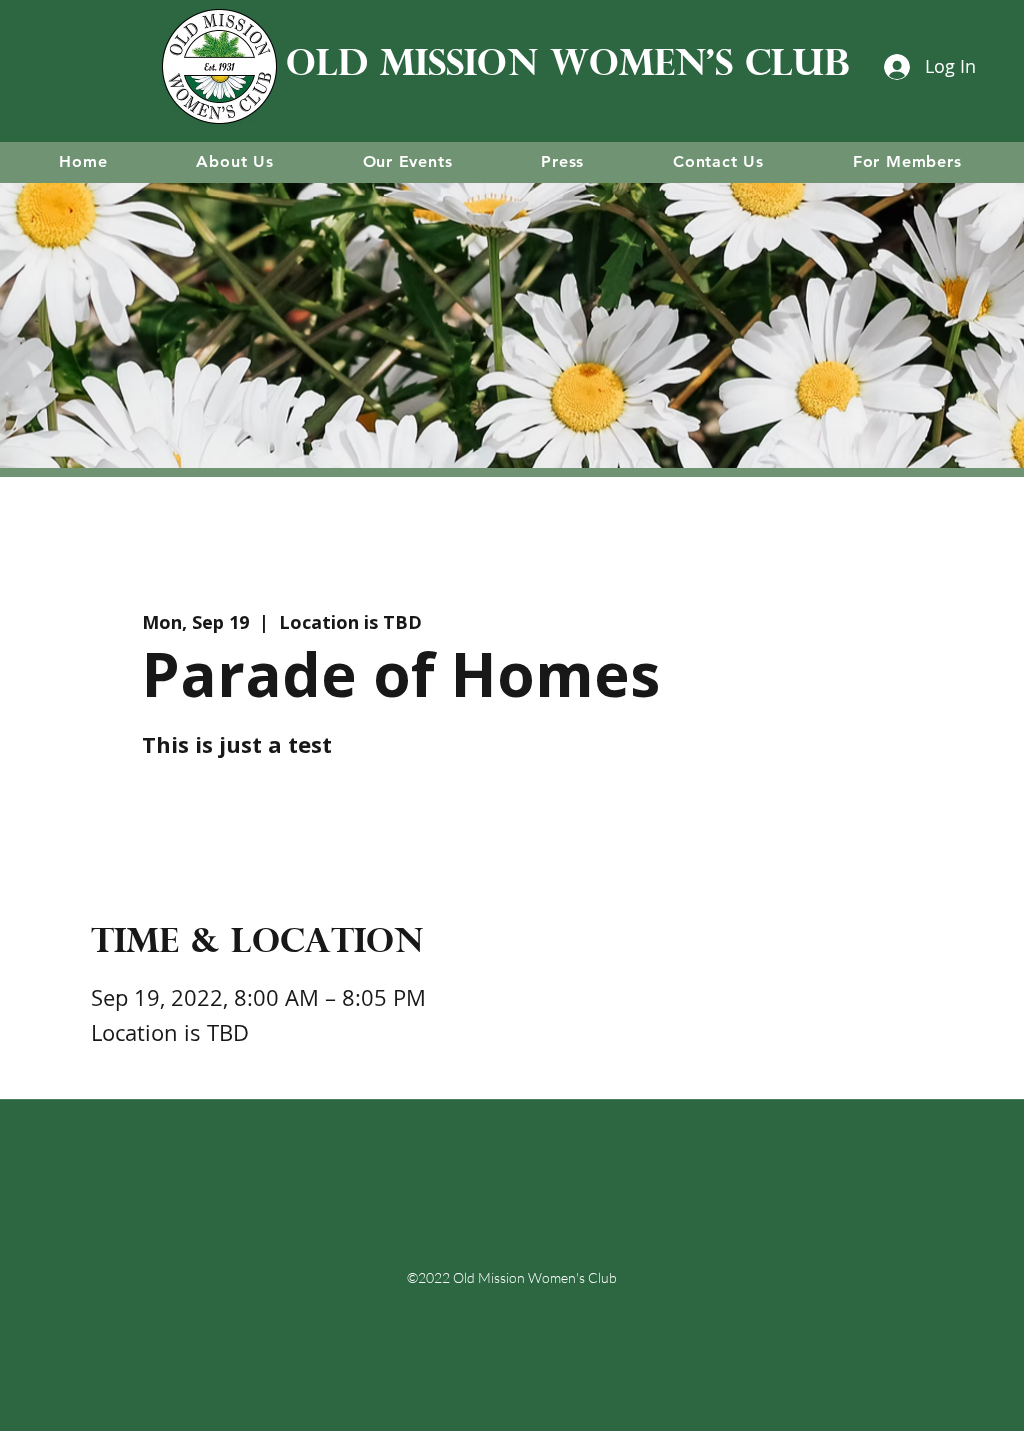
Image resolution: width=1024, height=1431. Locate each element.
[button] (235, 161)
